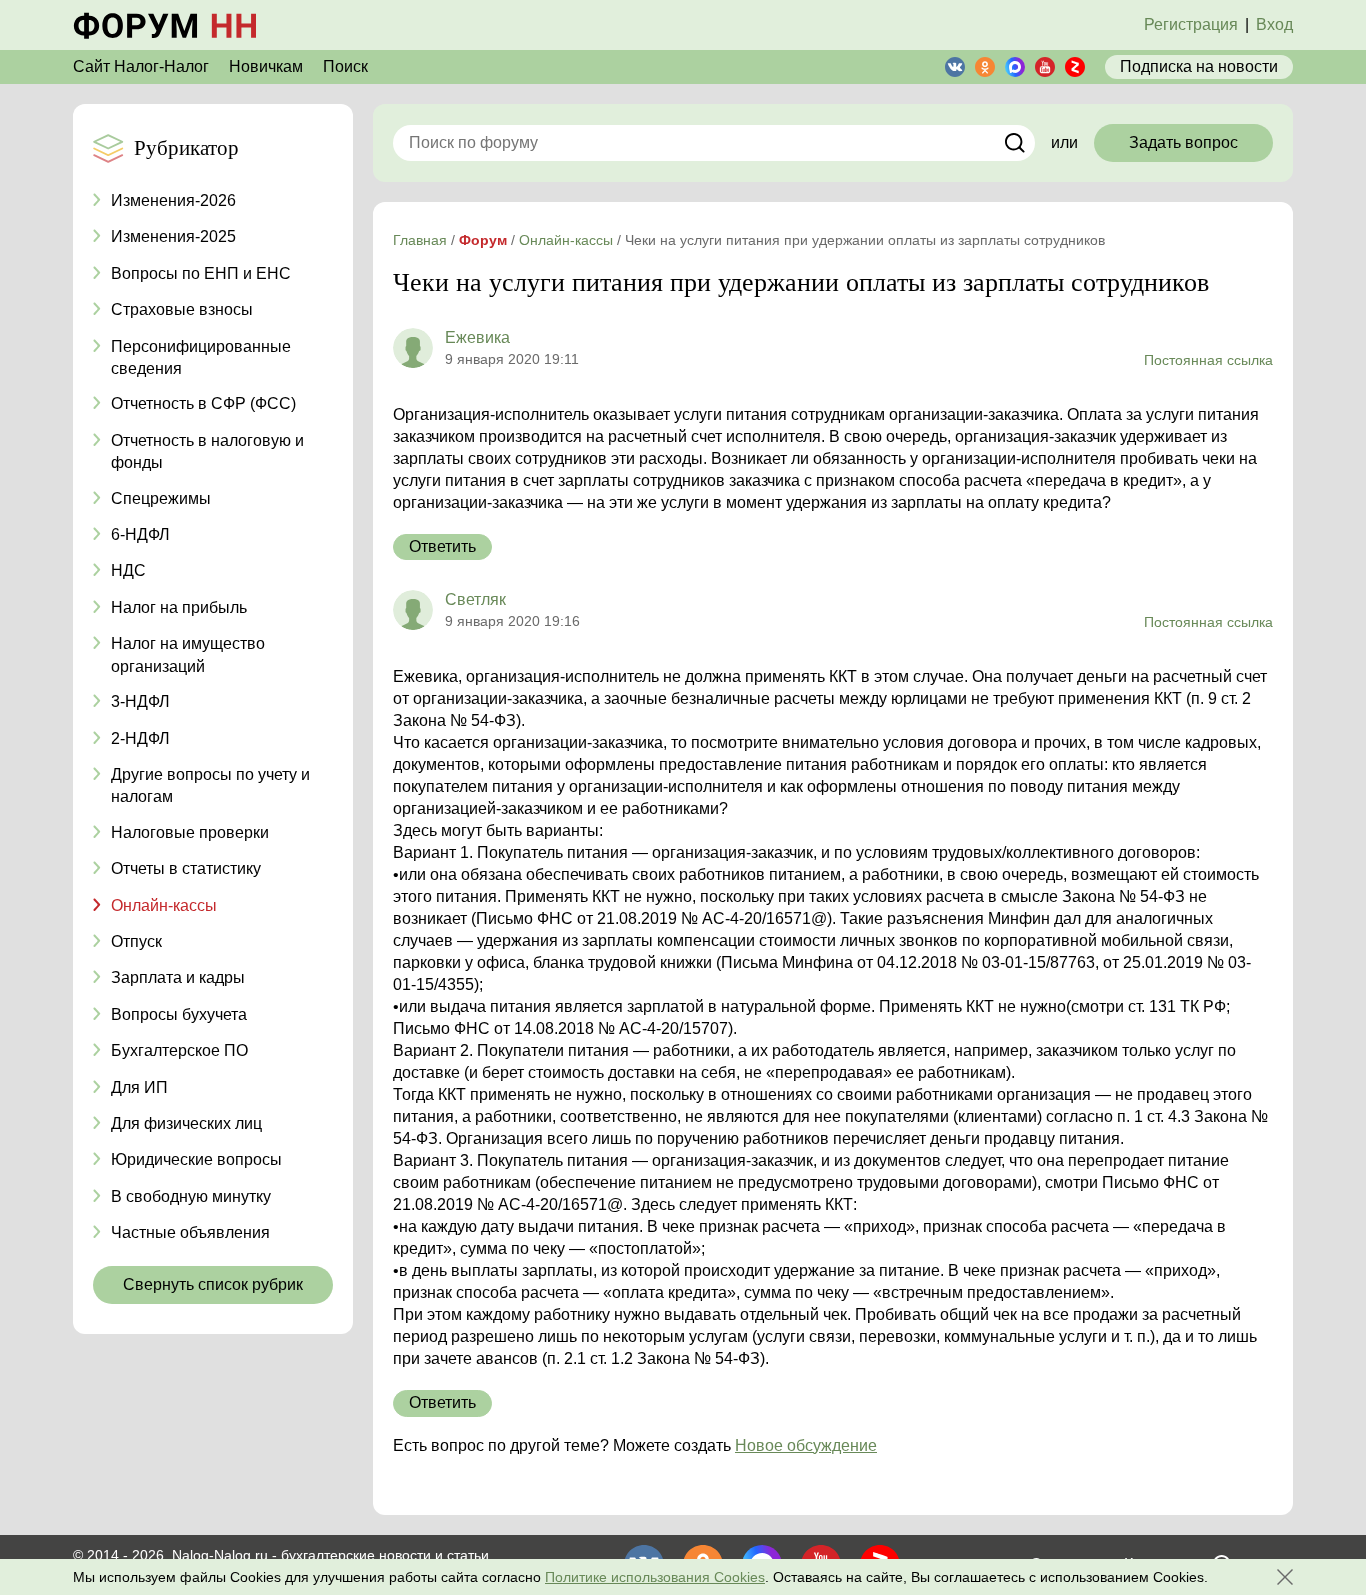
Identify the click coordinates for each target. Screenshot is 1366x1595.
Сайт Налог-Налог (141, 66)
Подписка (1199, 66)
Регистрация (1191, 24)
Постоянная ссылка (1208, 360)
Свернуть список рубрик (213, 1284)
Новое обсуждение (806, 1445)
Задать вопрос (1183, 142)
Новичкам (266, 66)
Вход (1274, 24)
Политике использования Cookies (655, 1577)
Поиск (345, 66)
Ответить (442, 546)
